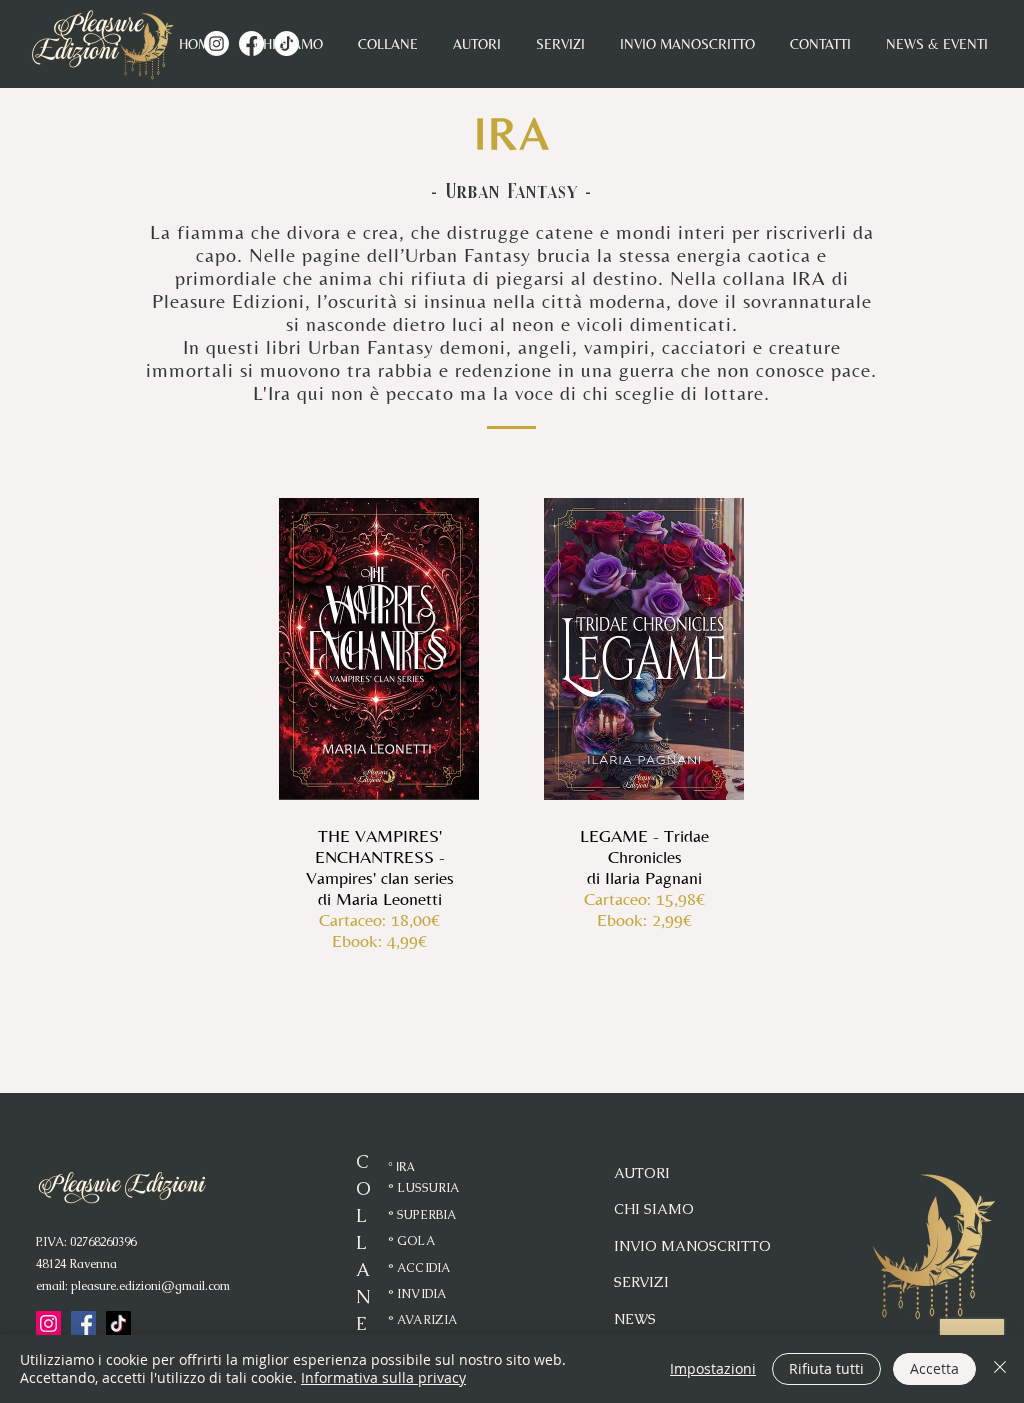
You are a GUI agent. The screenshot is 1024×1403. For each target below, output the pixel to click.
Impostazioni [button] (713, 1368)
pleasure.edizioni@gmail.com (150, 1286)
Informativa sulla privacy (383, 1377)
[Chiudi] (1000, 1369)
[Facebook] (83, 1323)
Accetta (934, 1368)
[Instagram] (48, 1323)
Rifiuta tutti (826, 1368)
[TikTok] (118, 1323)
